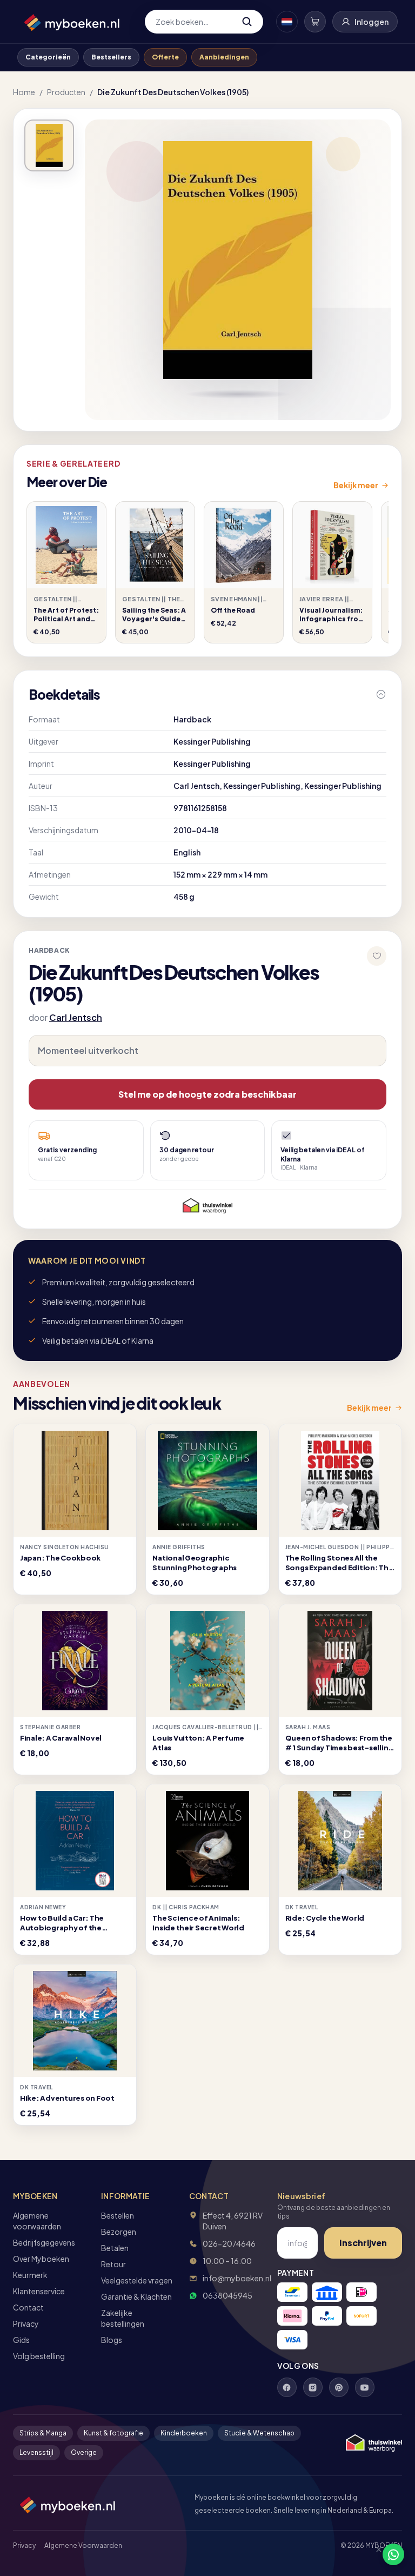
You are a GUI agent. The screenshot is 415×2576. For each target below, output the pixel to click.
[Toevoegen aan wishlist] (377, 956)
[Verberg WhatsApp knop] (374, 2554)
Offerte (165, 57)
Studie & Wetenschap (259, 2433)
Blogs (112, 2340)
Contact (28, 2307)
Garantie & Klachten (136, 2296)
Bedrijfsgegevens (44, 2242)
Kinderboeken (184, 2433)
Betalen (115, 2248)
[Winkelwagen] (315, 22)
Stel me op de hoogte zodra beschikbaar (207, 1094)
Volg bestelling (39, 2356)
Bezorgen (119, 2232)
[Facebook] (287, 2387)
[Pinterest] (339, 2387)
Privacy (26, 2323)
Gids (21, 2340)
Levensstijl (36, 2452)
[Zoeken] (247, 22)
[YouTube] (365, 2387)
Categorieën (48, 57)
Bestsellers (111, 57)
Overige (84, 2452)
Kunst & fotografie (113, 2433)
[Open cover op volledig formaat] (49, 145)
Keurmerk (30, 2275)
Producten (66, 92)
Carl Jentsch (76, 1017)
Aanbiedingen (224, 57)
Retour (113, 2264)
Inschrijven (363, 2243)
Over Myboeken (41, 2259)
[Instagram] (313, 2387)
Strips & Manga (43, 2433)
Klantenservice (39, 2291)
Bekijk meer (356, 485)
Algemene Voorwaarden (83, 2545)
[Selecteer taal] (287, 22)
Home (24, 92)
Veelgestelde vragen (137, 2280)
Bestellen (118, 2215)
